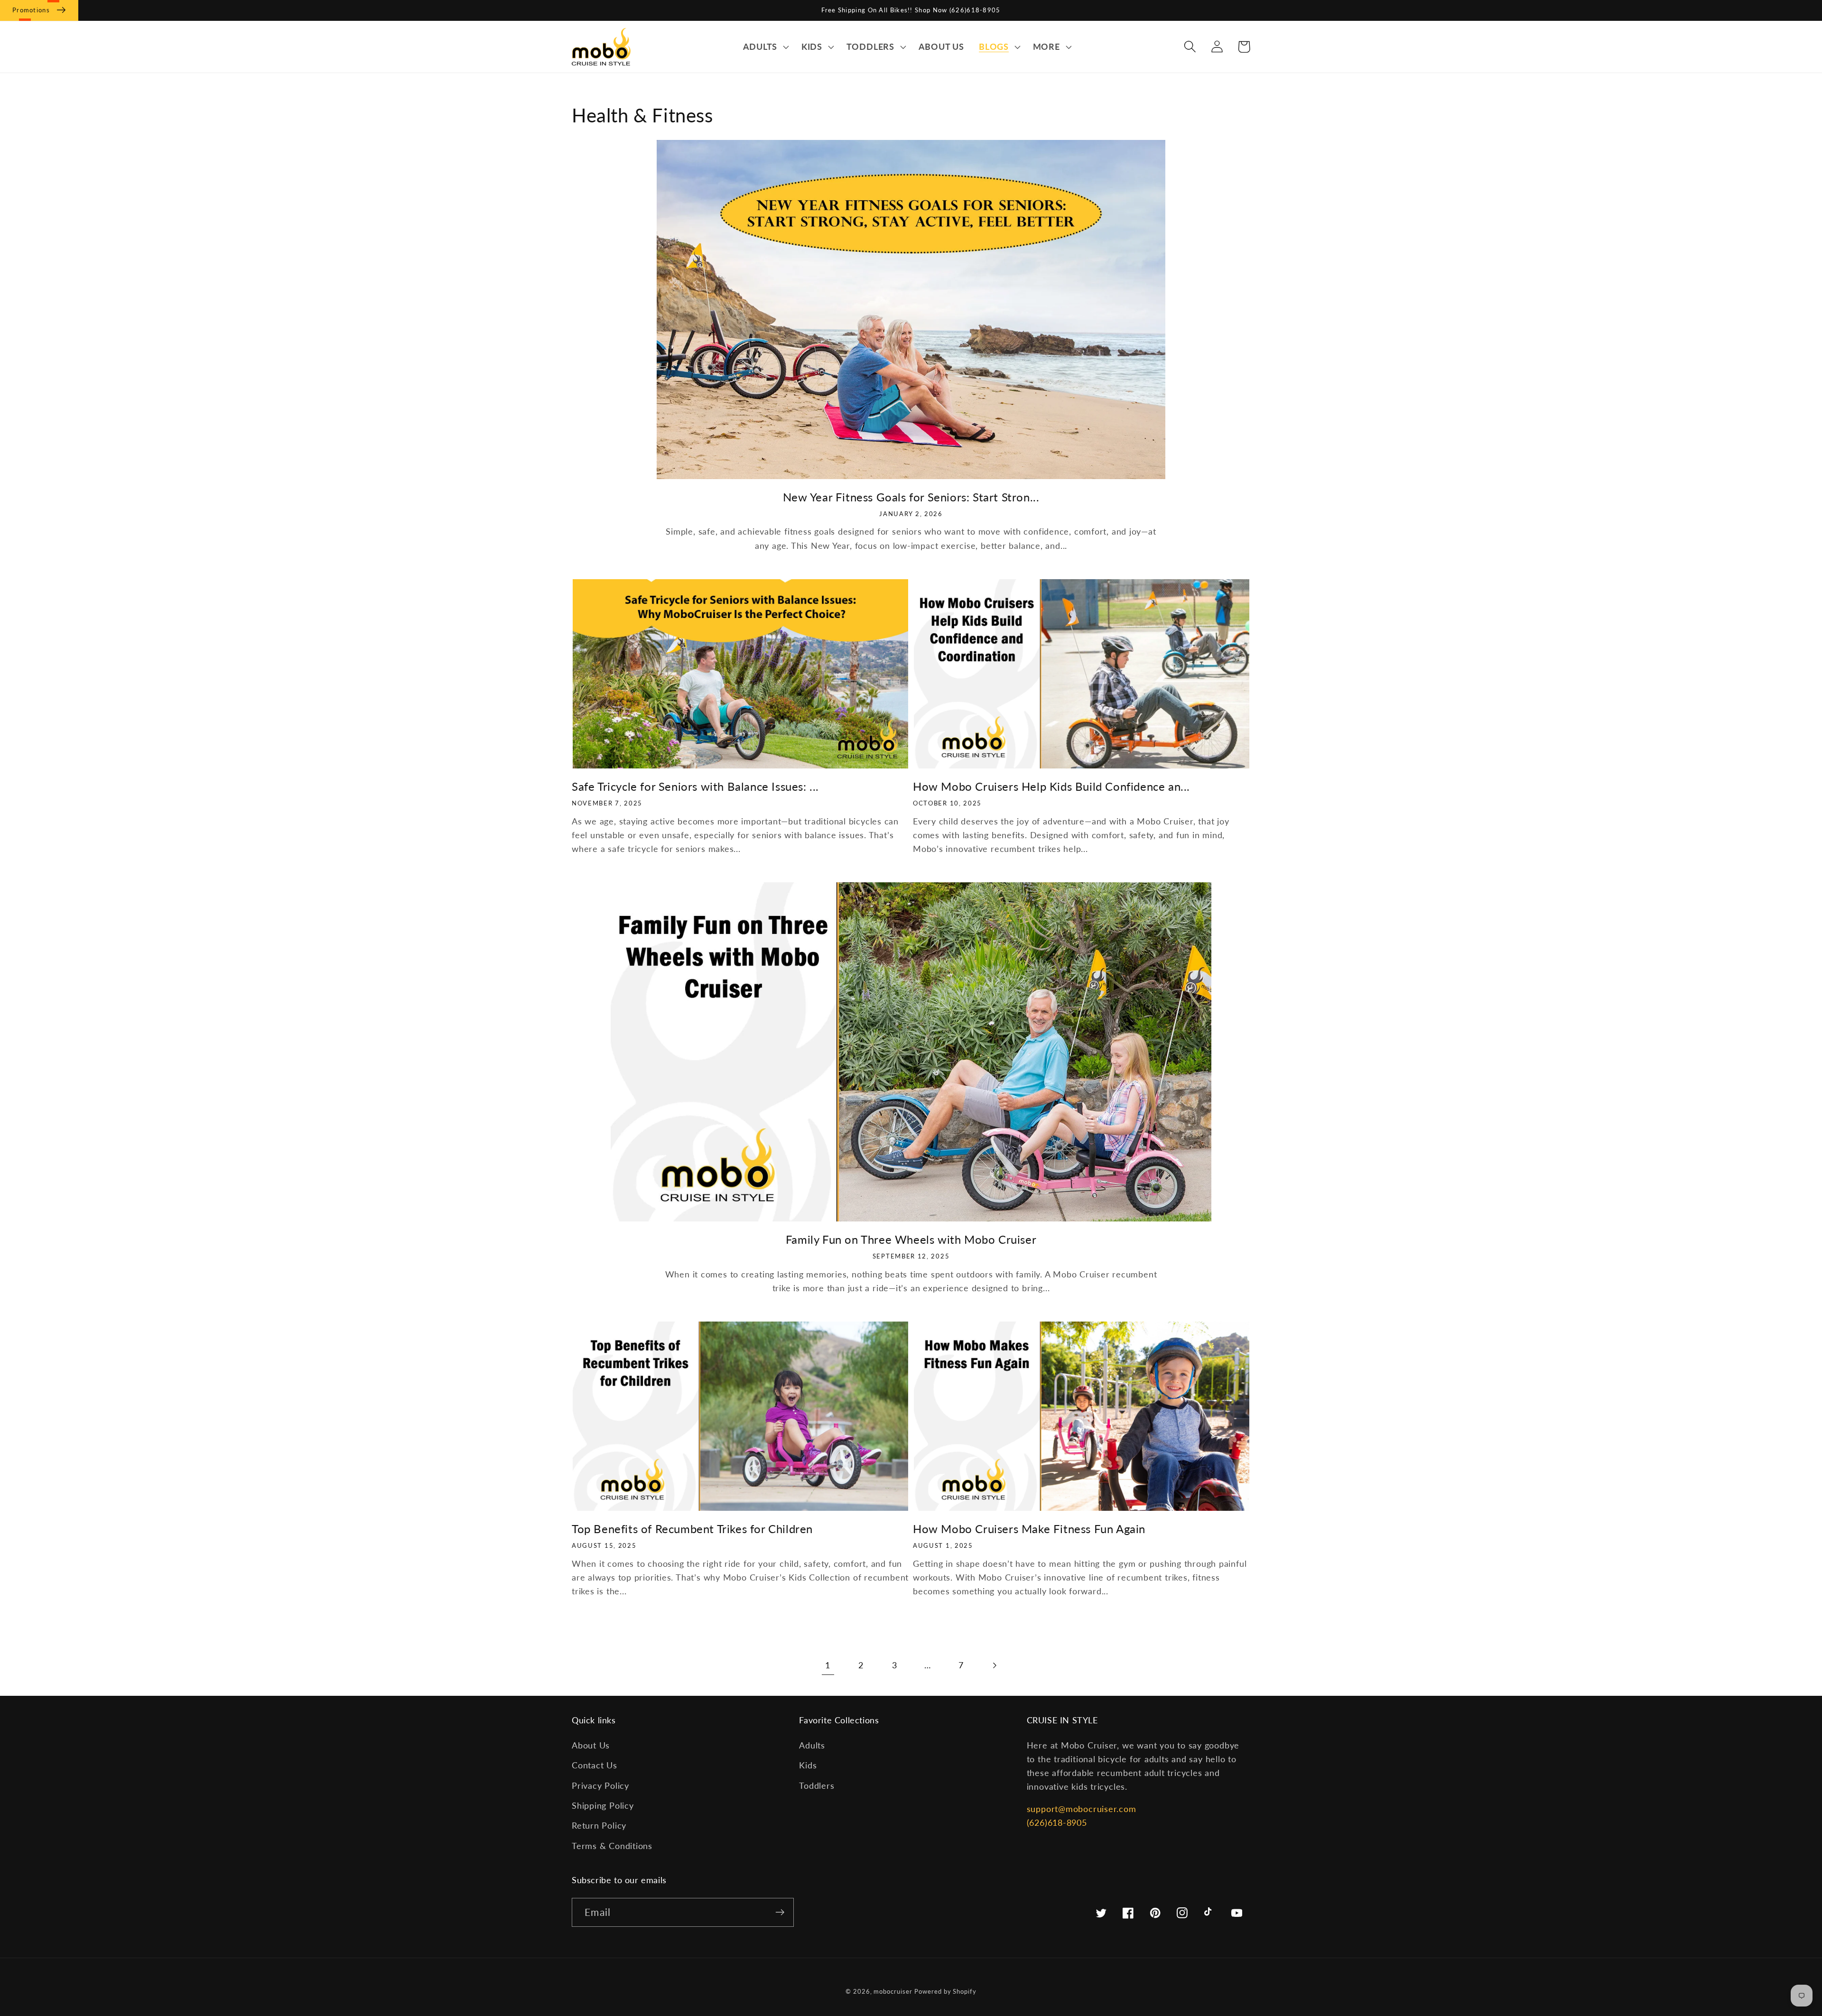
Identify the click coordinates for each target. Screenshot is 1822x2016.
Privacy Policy (600, 1785)
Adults (812, 1745)
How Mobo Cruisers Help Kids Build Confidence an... (1051, 786)
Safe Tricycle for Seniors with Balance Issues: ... (695, 786)
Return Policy (599, 1825)
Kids (808, 1765)
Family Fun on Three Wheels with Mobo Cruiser (911, 1239)
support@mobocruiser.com (1082, 1809)
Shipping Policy (603, 1805)
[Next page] (994, 1665)
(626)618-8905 (1057, 1822)
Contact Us (595, 1765)
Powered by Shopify (945, 1991)
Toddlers (817, 1785)
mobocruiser (893, 1991)
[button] (765, 47)
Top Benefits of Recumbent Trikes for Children (692, 1529)
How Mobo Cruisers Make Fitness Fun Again (1029, 1529)
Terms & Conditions (612, 1846)
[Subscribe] (780, 1912)
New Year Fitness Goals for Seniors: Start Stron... (911, 497)
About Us (591, 1745)
